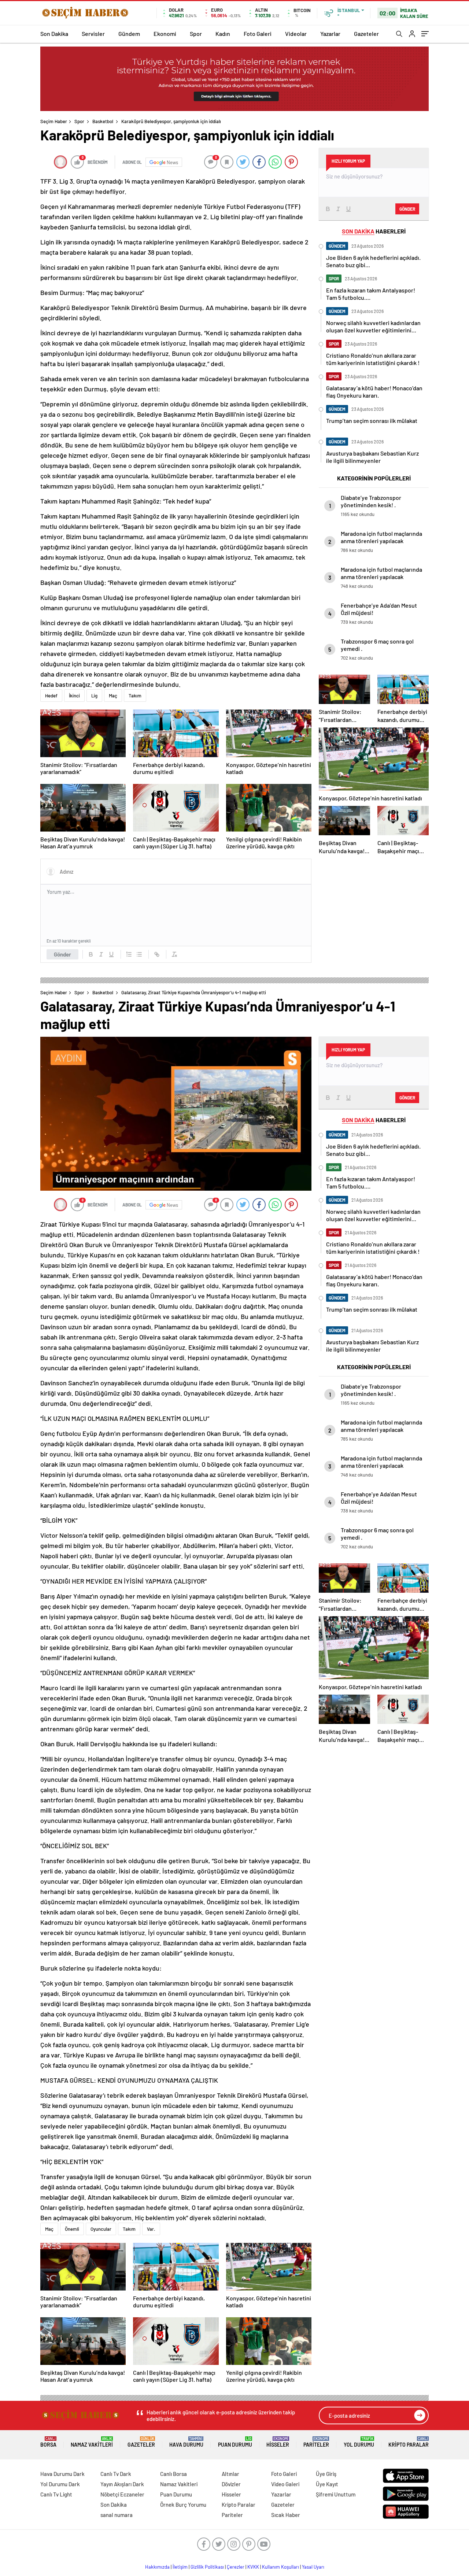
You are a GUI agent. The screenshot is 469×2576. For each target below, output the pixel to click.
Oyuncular (101, 2229)
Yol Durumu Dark (60, 2484)
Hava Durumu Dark (62, 2474)
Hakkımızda (157, 2567)
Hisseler (278, 2442)
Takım (135, 696)
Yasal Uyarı (313, 2567)
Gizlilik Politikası (207, 2567)
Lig (94, 696)
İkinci (74, 696)
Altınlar (230, 2474)
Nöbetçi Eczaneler (122, 2494)
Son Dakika (54, 34)
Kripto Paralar (409, 2442)
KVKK (253, 2567)
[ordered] (129, 954)
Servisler (93, 34)
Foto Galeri (258, 34)
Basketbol (103, 121)
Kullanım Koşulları (280, 2567)
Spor (196, 34)
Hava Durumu (186, 2442)
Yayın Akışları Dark (122, 2484)
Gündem (129, 34)
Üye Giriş (326, 2474)
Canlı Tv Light (56, 2494)
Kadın (223, 34)
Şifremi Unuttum (336, 2494)
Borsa (48, 2442)
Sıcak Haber (286, 2515)
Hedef (51, 696)
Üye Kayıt (327, 2484)
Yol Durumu (359, 2442)
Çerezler (236, 2567)
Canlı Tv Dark (116, 2474)
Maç (113, 696)
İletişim (180, 2567)
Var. (151, 2229)
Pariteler (316, 2442)
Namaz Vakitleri (92, 2442)
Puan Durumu (235, 2442)
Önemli (72, 2229)
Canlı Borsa (173, 2474)
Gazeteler (366, 34)
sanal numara (117, 2515)
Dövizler (231, 2484)
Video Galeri (285, 2484)
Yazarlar (330, 34)
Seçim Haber (54, 121)
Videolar (296, 34)
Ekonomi (165, 34)
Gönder (62, 954)
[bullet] (139, 954)
